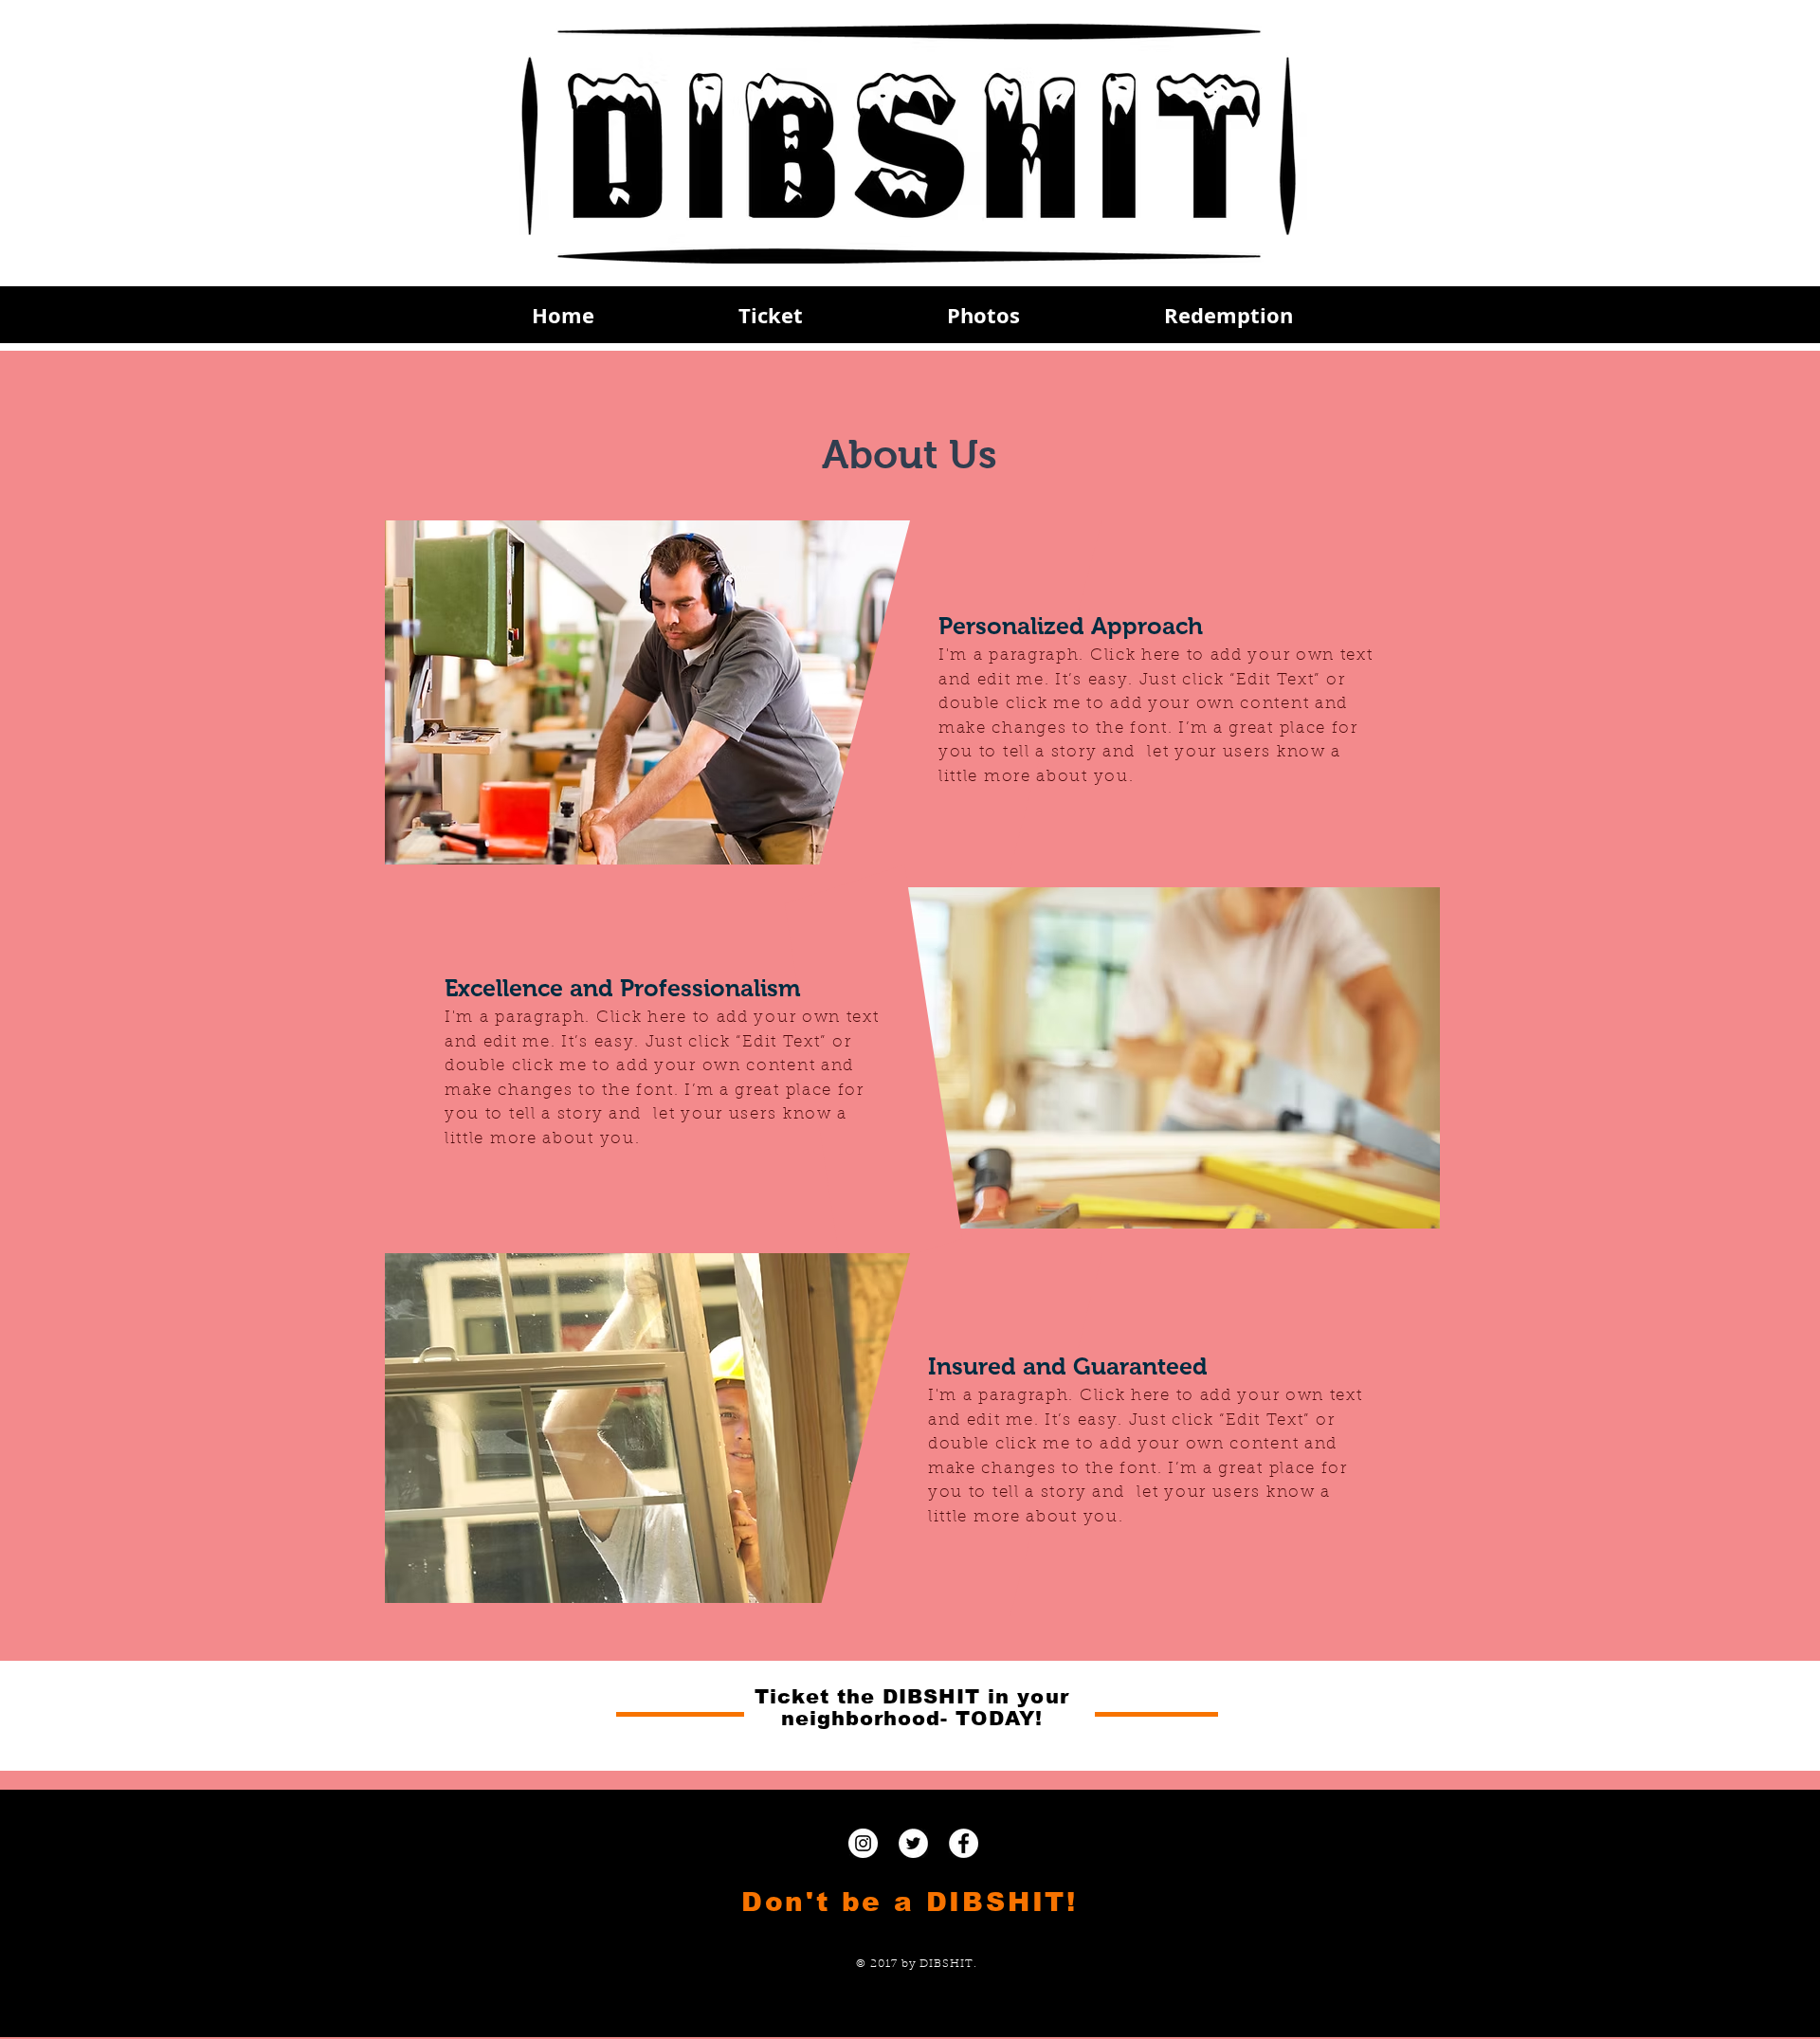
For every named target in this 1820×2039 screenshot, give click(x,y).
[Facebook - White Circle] (964, 1843)
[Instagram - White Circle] (863, 1843)
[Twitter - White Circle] (913, 1843)
